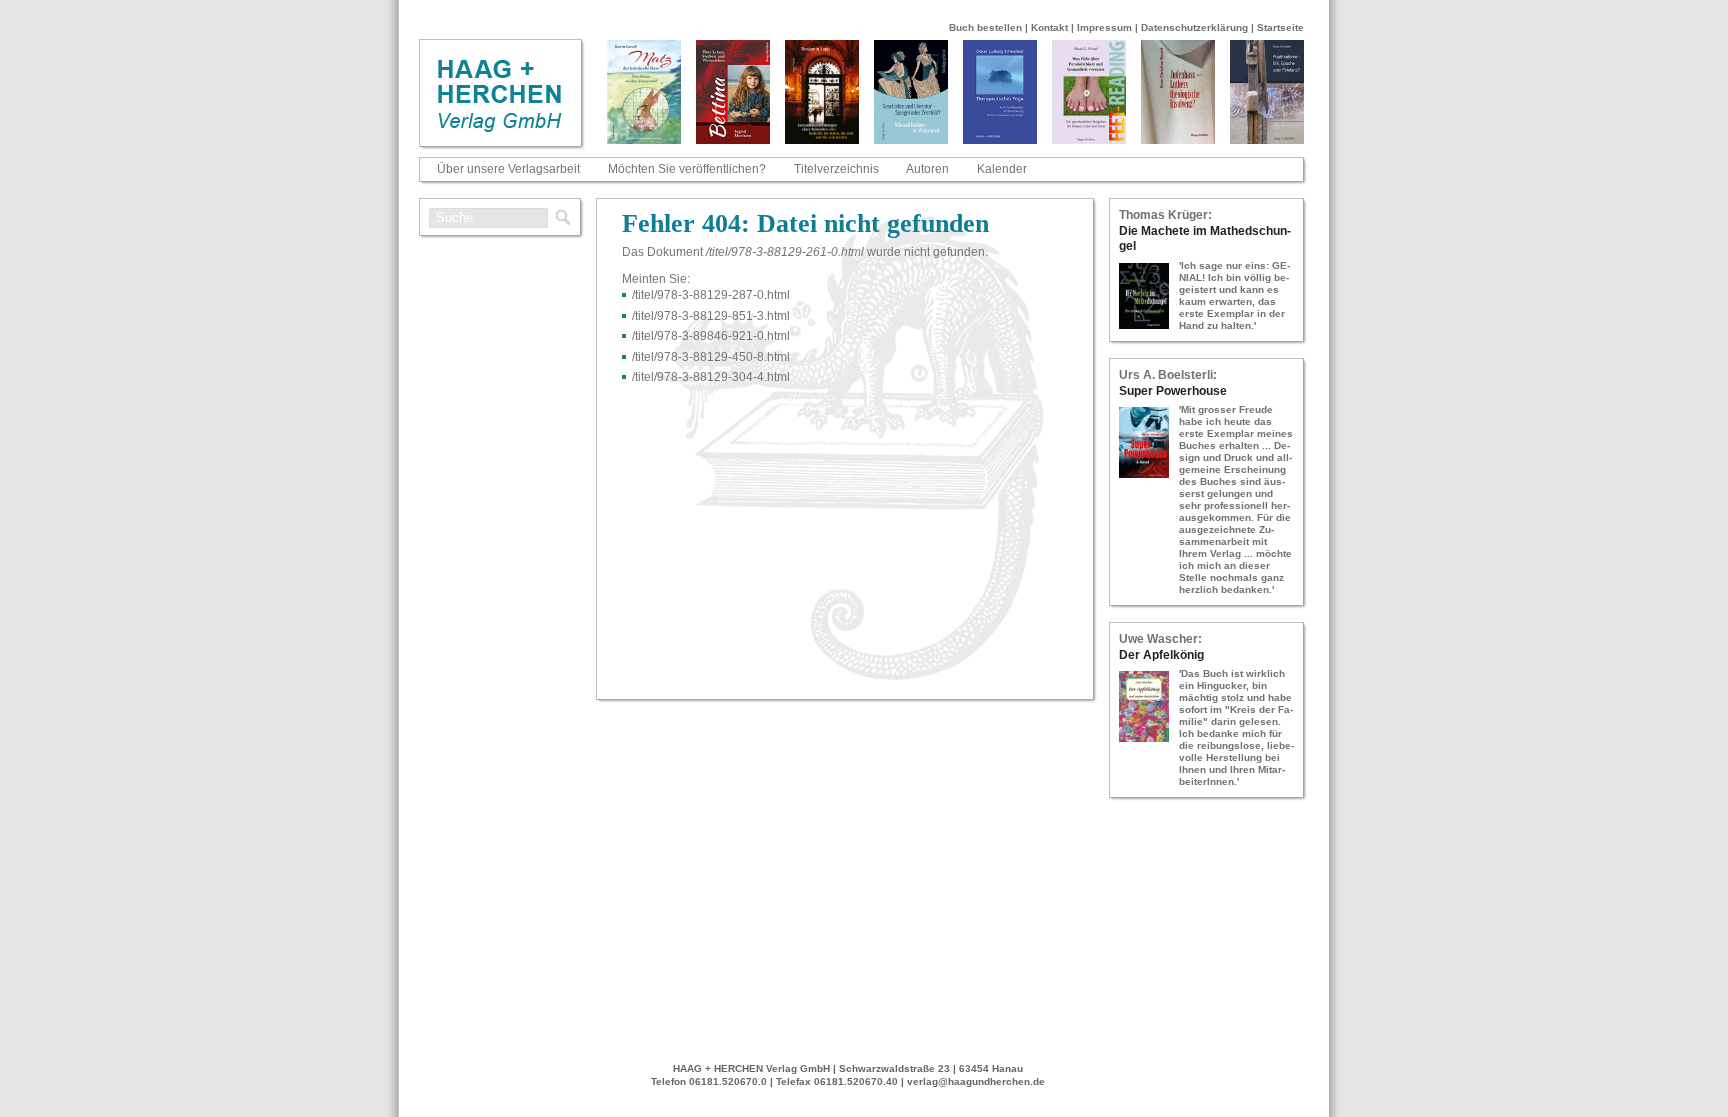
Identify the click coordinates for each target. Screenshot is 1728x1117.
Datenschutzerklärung (1194, 27)
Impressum (1104, 27)
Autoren (927, 169)
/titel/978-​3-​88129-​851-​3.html (711, 316)
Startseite (1280, 27)
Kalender (1002, 169)
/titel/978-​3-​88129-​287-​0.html (711, 295)
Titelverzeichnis (836, 169)
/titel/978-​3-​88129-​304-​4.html (711, 377)
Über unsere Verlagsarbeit (508, 169)
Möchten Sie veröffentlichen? (687, 169)
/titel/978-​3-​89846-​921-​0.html (711, 336)
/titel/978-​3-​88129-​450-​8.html (711, 357)
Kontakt (1049, 27)
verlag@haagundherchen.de (976, 1081)
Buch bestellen (985, 27)
